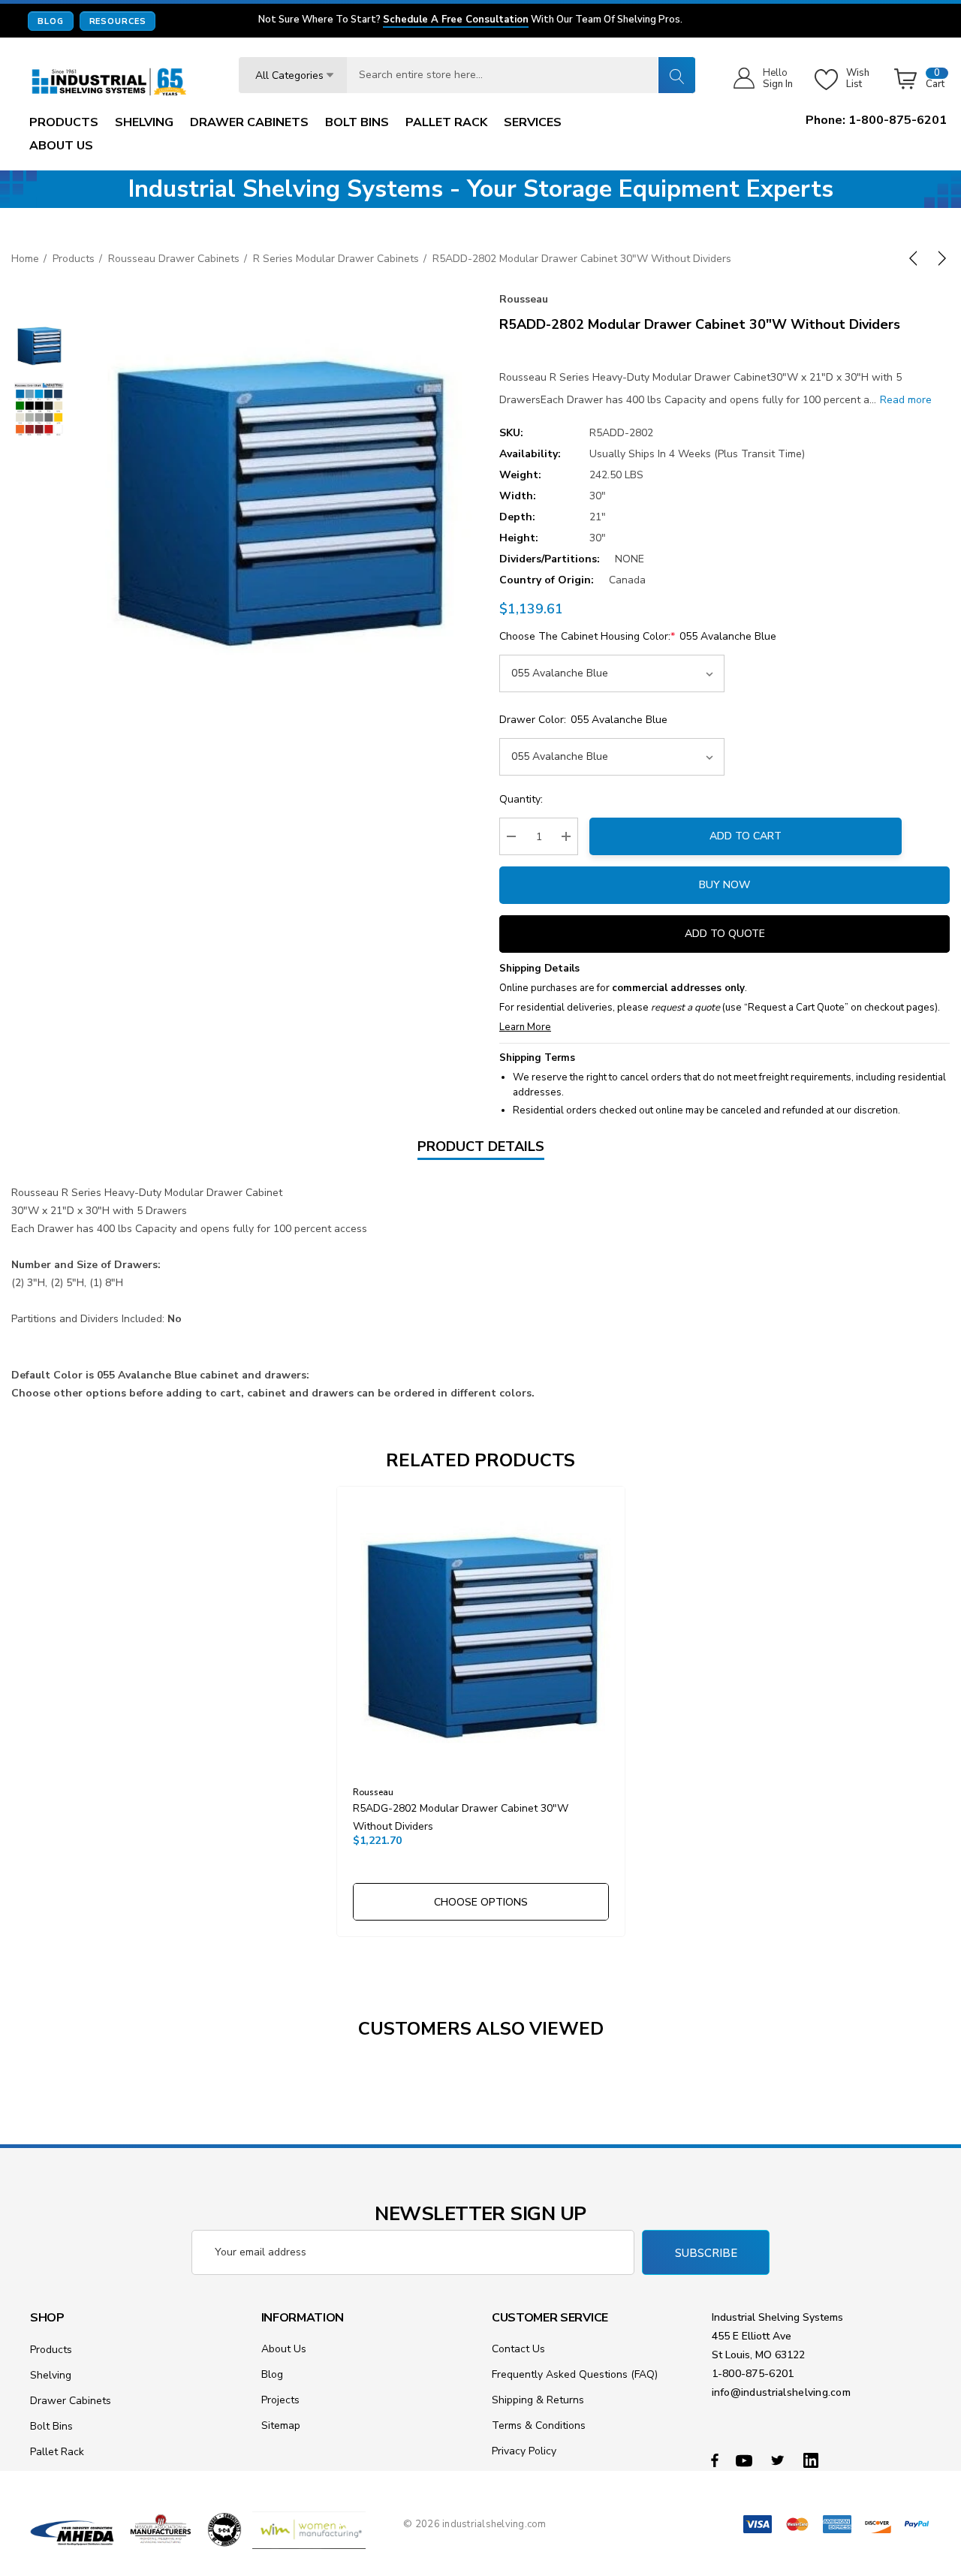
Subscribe (706, 2253)
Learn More (525, 1027)
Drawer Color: (583, 720)
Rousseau (524, 299)
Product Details (481, 1146)
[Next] (939, 258)
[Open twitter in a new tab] (780, 2460)
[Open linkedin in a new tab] (814, 2460)
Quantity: (521, 799)
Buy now (725, 885)
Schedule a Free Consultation (456, 20)
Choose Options (481, 1902)
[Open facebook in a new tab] (715, 2460)
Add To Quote (725, 934)
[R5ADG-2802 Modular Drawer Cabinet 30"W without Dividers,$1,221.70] (481, 1630)
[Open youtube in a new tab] (746, 2460)
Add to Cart (746, 836)
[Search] (676, 75)
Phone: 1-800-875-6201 (876, 120)
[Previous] (916, 258)
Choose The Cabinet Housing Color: (638, 636)
